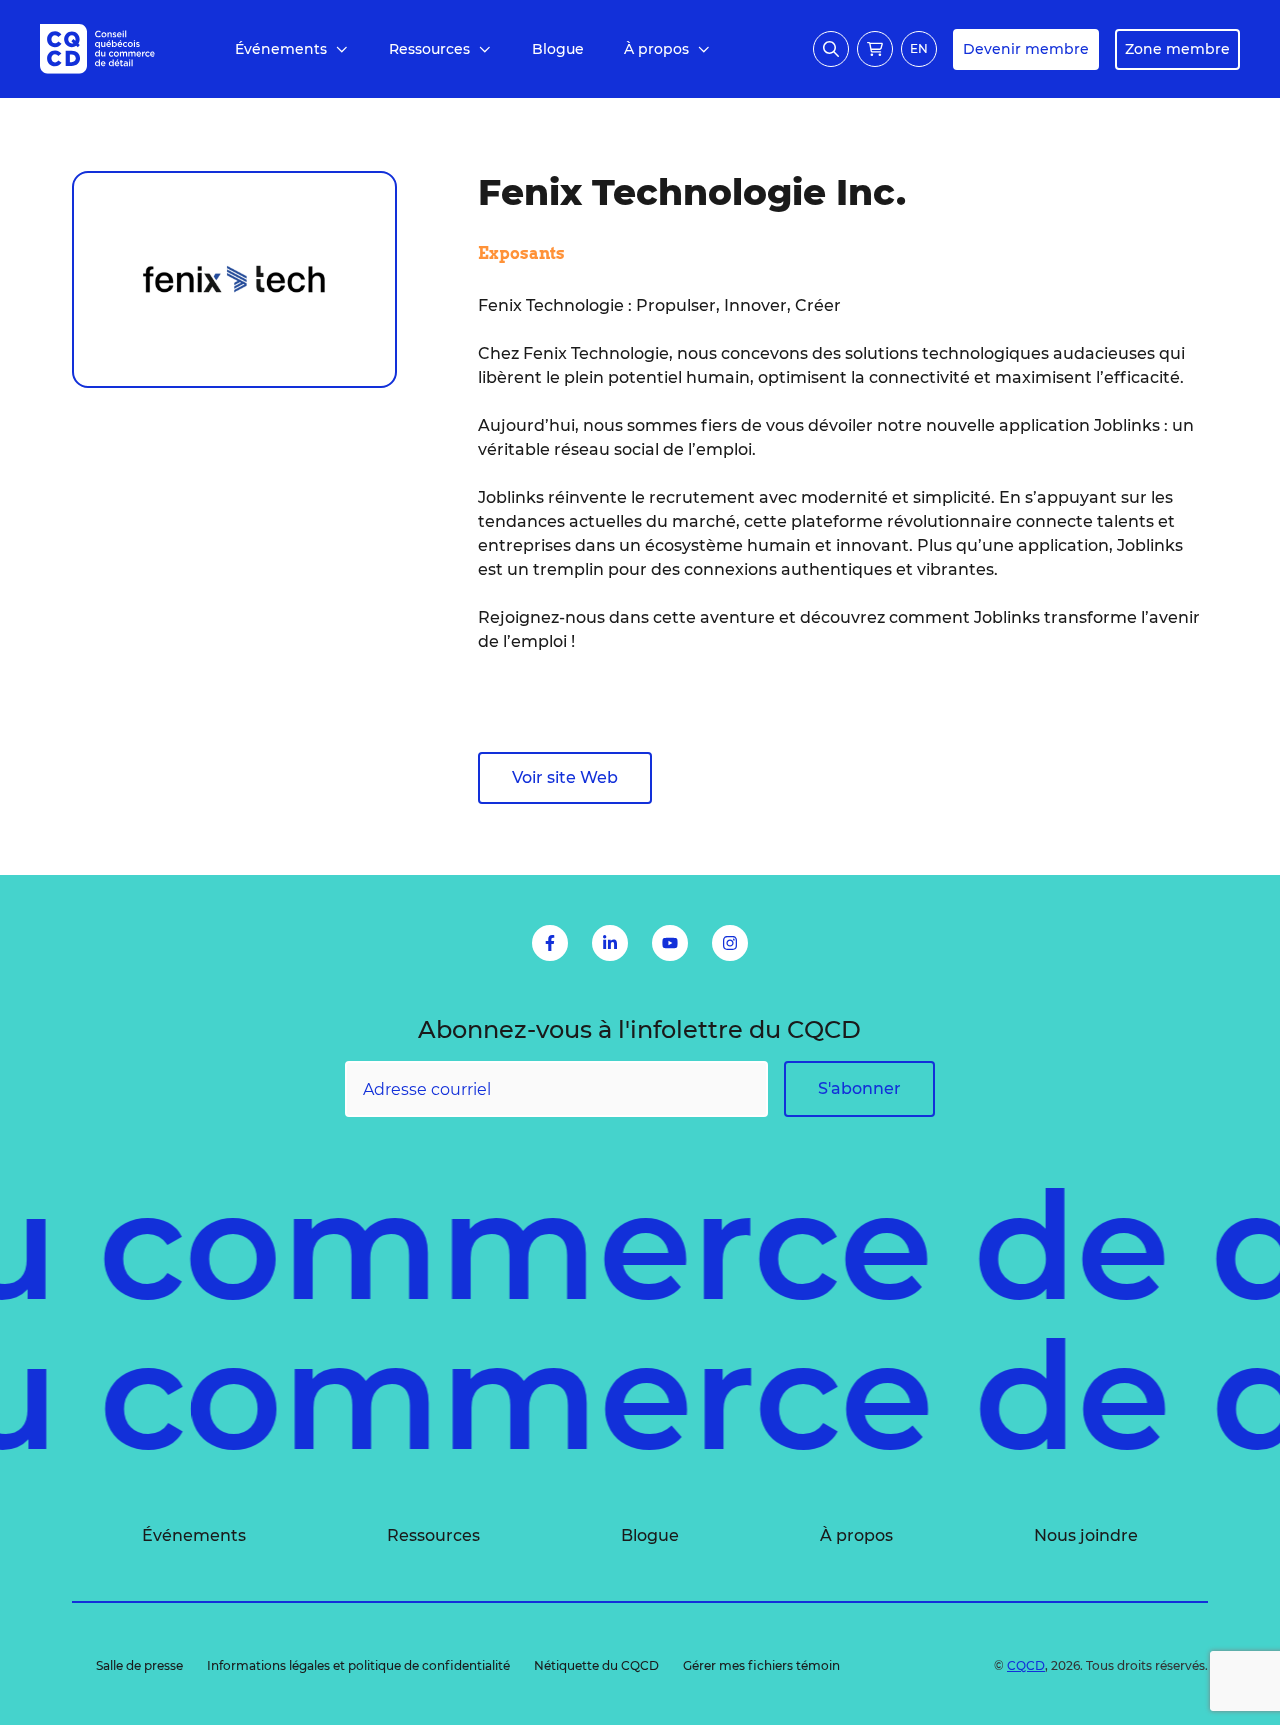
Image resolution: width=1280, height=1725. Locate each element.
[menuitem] (292, 49)
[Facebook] (550, 943)
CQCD (1026, 1665)
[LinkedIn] (610, 943)
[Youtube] (670, 943)
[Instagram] (730, 943)
